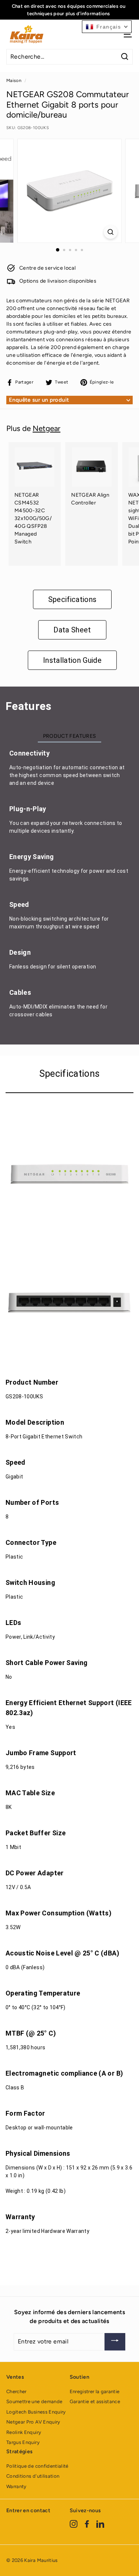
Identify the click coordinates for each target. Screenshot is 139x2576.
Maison (14, 80)
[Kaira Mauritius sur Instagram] (74, 2524)
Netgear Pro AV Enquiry (33, 2422)
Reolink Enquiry (24, 2432)
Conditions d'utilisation (33, 2476)
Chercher (16, 2391)
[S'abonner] (115, 2342)
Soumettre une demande (34, 2401)
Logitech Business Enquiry (36, 2412)
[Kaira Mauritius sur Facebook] (87, 2524)
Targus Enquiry (23, 2442)
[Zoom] (111, 232)
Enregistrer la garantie (95, 2391)
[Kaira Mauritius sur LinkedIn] (100, 2524)
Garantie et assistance (95, 2401)
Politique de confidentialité (37, 2466)
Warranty (16, 2486)
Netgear (47, 428)
